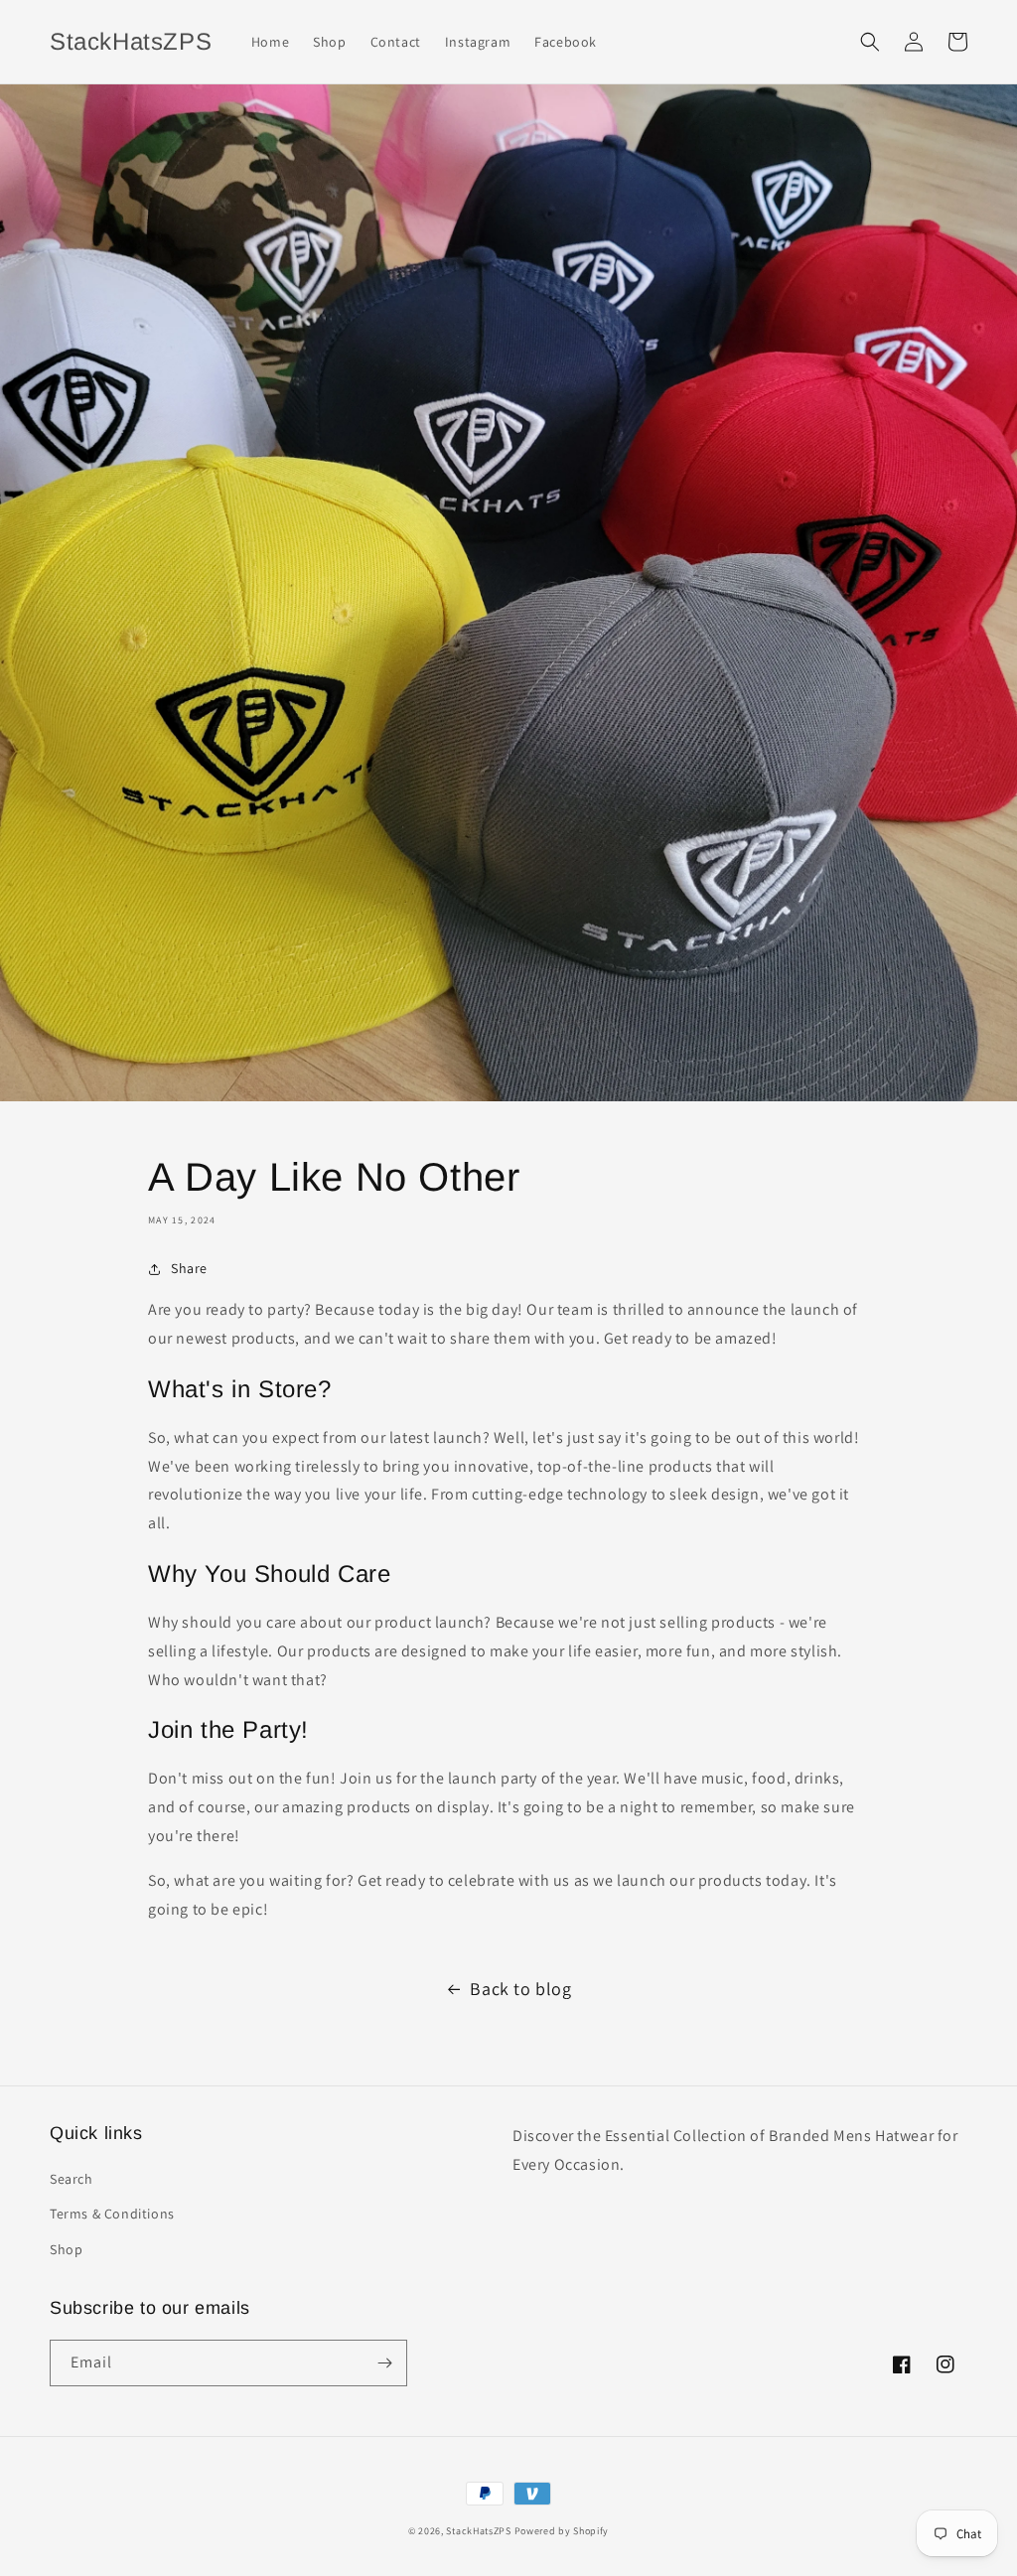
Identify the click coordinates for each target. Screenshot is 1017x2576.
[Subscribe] (384, 2363)
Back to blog (520, 1989)
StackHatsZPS (480, 2531)
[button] (870, 42)
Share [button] (189, 1268)
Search (72, 2179)
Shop (66, 2249)
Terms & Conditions (112, 2214)
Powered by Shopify (562, 2531)
